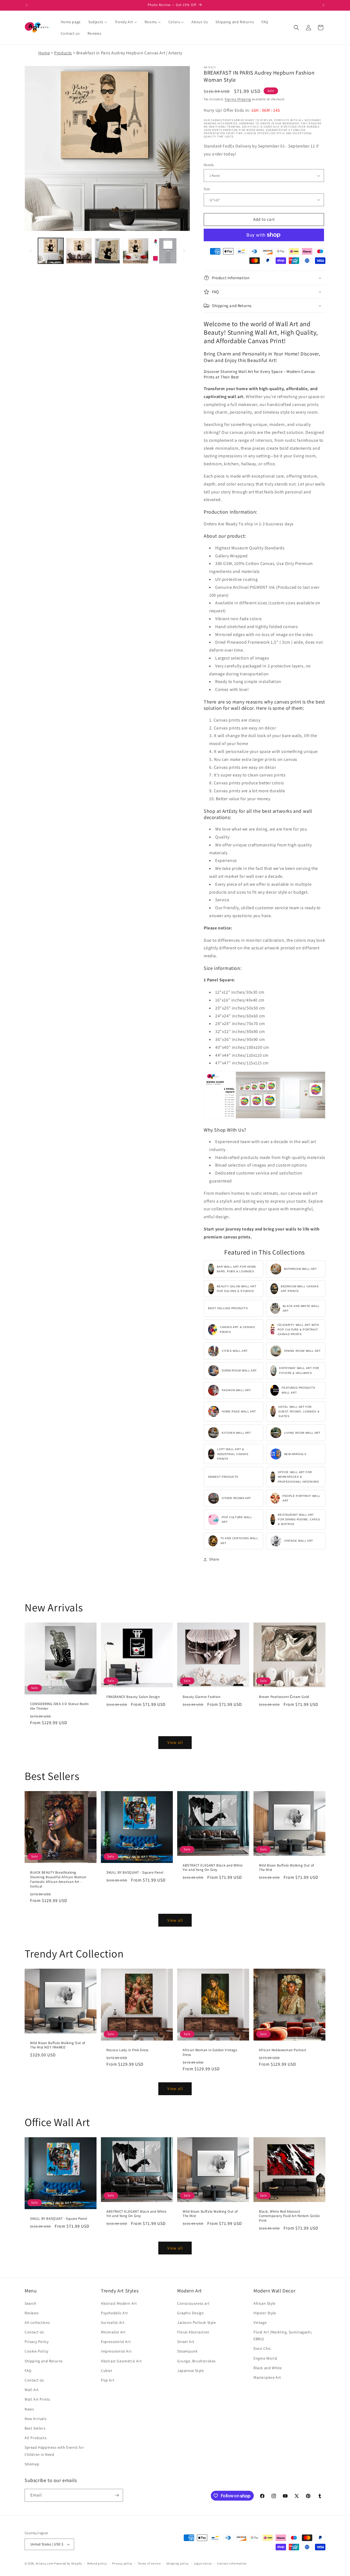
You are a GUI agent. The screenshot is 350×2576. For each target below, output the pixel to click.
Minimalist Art (113, 2332)
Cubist (107, 2371)
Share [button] (214, 1559)
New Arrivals (36, 2419)
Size (207, 189)
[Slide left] (31, 251)
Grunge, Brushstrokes (196, 2361)
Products (63, 53)
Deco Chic (262, 2348)
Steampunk (187, 2351)
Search (31, 2303)
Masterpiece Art (267, 2377)
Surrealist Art (113, 2322)
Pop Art (108, 2380)
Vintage (260, 2322)
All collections (37, 2322)
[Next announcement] (323, 5)
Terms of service (149, 2563)
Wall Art (32, 2390)
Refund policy (97, 2563)
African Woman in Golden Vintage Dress (210, 2052)
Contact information (232, 2563)
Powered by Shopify (68, 2563)
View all (175, 1742)
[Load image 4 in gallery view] (135, 251)
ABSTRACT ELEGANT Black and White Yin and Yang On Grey (213, 1867)
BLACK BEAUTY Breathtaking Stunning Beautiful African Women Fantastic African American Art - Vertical (58, 1879)
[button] (296, 28)
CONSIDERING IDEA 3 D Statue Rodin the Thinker (59, 1706)
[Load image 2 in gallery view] (79, 251)
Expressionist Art (116, 2342)
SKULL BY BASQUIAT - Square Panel (135, 1873)
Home (44, 53)
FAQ (28, 2371)
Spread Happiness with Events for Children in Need (54, 2451)
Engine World (265, 2358)
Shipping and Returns (44, 2361)
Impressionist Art (116, 2351)
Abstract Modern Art (119, 2303)
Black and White (268, 2368)
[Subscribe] (117, 2495)
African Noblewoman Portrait (282, 2050)
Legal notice (203, 2563)
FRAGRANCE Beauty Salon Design (133, 1697)
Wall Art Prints (37, 2399)
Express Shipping (238, 99)
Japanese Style (190, 2371)
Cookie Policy (37, 2351)
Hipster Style (265, 2313)
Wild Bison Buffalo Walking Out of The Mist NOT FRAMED (58, 2045)
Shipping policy (178, 2563)
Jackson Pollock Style (197, 2322)
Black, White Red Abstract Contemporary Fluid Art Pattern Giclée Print (289, 2216)
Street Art (186, 2342)
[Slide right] (184, 251)
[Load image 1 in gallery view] (51, 251)
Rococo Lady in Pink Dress (127, 2050)
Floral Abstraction (193, 2332)
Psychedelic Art (114, 2313)
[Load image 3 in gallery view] (107, 251)
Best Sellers (35, 2428)
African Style (265, 2303)
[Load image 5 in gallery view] (164, 251)
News (29, 2409)
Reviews (32, 2313)
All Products (36, 2438)
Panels (209, 165)
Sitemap (32, 2464)
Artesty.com (45, 2563)
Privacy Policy (37, 2342)
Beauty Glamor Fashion (202, 1697)
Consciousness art (193, 2303)
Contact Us (34, 2332)
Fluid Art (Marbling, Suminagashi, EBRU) (283, 2335)
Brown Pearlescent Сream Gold (284, 1697)
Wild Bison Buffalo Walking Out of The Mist (287, 1867)
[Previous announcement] (27, 5)
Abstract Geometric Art (121, 2361)
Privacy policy (122, 2563)
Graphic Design (190, 2313)
